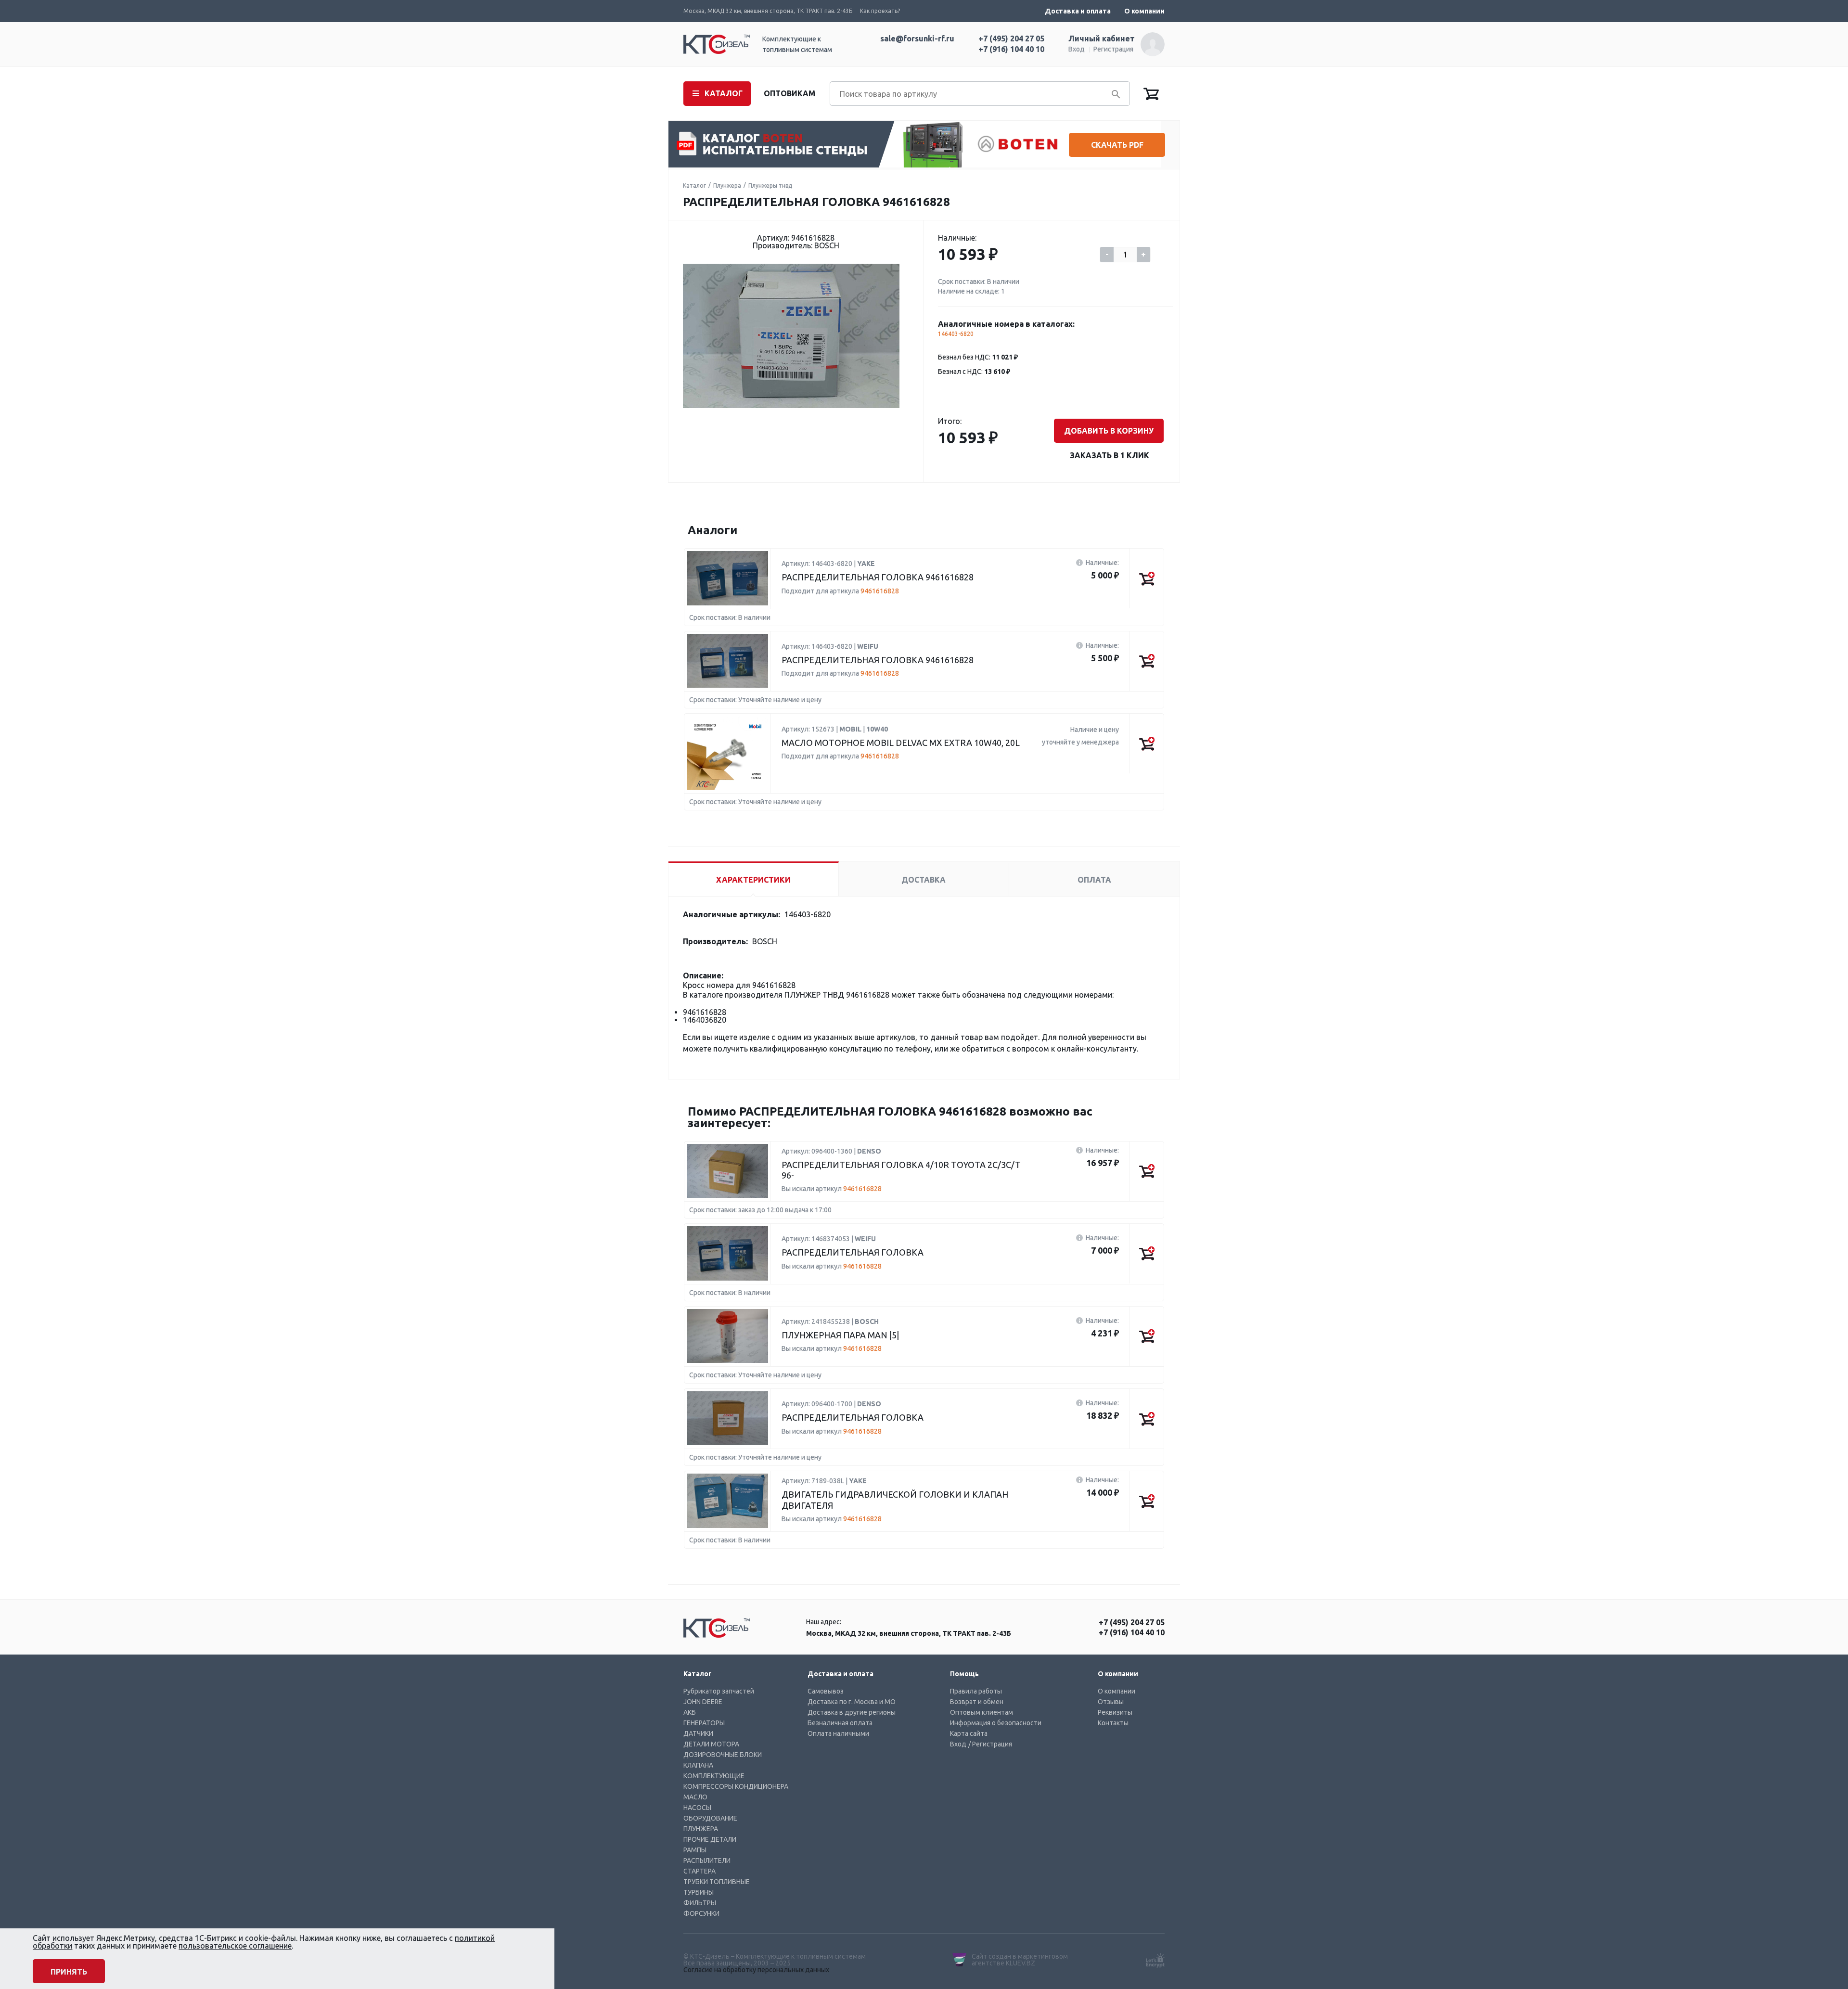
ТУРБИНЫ (699, 1892)
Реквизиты (1115, 1712)
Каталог (694, 186)
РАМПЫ (695, 1850)
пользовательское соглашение (235, 1946)
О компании (1144, 11)
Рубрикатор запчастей (719, 1691)
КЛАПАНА (698, 1765)
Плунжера (727, 186)
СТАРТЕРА (699, 1871)
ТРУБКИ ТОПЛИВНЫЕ (717, 1882)
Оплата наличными (838, 1733)
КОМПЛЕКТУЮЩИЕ (714, 1776)
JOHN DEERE (703, 1702)
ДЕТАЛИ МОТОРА (711, 1744)
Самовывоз (826, 1691)
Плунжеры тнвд (770, 186)
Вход (1077, 49)
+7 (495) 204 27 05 (1011, 38)
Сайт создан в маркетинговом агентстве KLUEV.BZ (1020, 1960)
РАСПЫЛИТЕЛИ (707, 1861)
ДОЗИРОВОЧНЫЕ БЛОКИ (723, 1755)
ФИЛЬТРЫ (700, 1903)
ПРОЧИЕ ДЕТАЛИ (710, 1839)
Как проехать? (880, 11)
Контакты (1113, 1723)
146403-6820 (956, 334)
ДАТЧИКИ (698, 1733)
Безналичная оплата (840, 1723)
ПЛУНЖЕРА (701, 1829)
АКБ (690, 1712)
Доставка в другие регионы (852, 1712)
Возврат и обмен (977, 1702)
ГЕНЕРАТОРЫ (704, 1723)
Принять (69, 1972)
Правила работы (976, 1691)
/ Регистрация (990, 1744)
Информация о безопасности (996, 1723)
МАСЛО (695, 1797)
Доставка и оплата (1078, 11)
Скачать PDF (1117, 145)
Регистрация (1113, 49)
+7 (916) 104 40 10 (1011, 49)
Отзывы (1111, 1702)
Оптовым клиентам (982, 1712)
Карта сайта (969, 1733)
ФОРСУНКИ (701, 1913)
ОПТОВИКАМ (789, 93)
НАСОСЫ (697, 1808)
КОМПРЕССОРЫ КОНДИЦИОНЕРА (736, 1786)
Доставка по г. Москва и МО (852, 1702)
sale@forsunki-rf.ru (917, 38)
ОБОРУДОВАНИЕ (710, 1818)
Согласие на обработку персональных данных (756, 1970)
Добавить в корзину (1109, 431)
